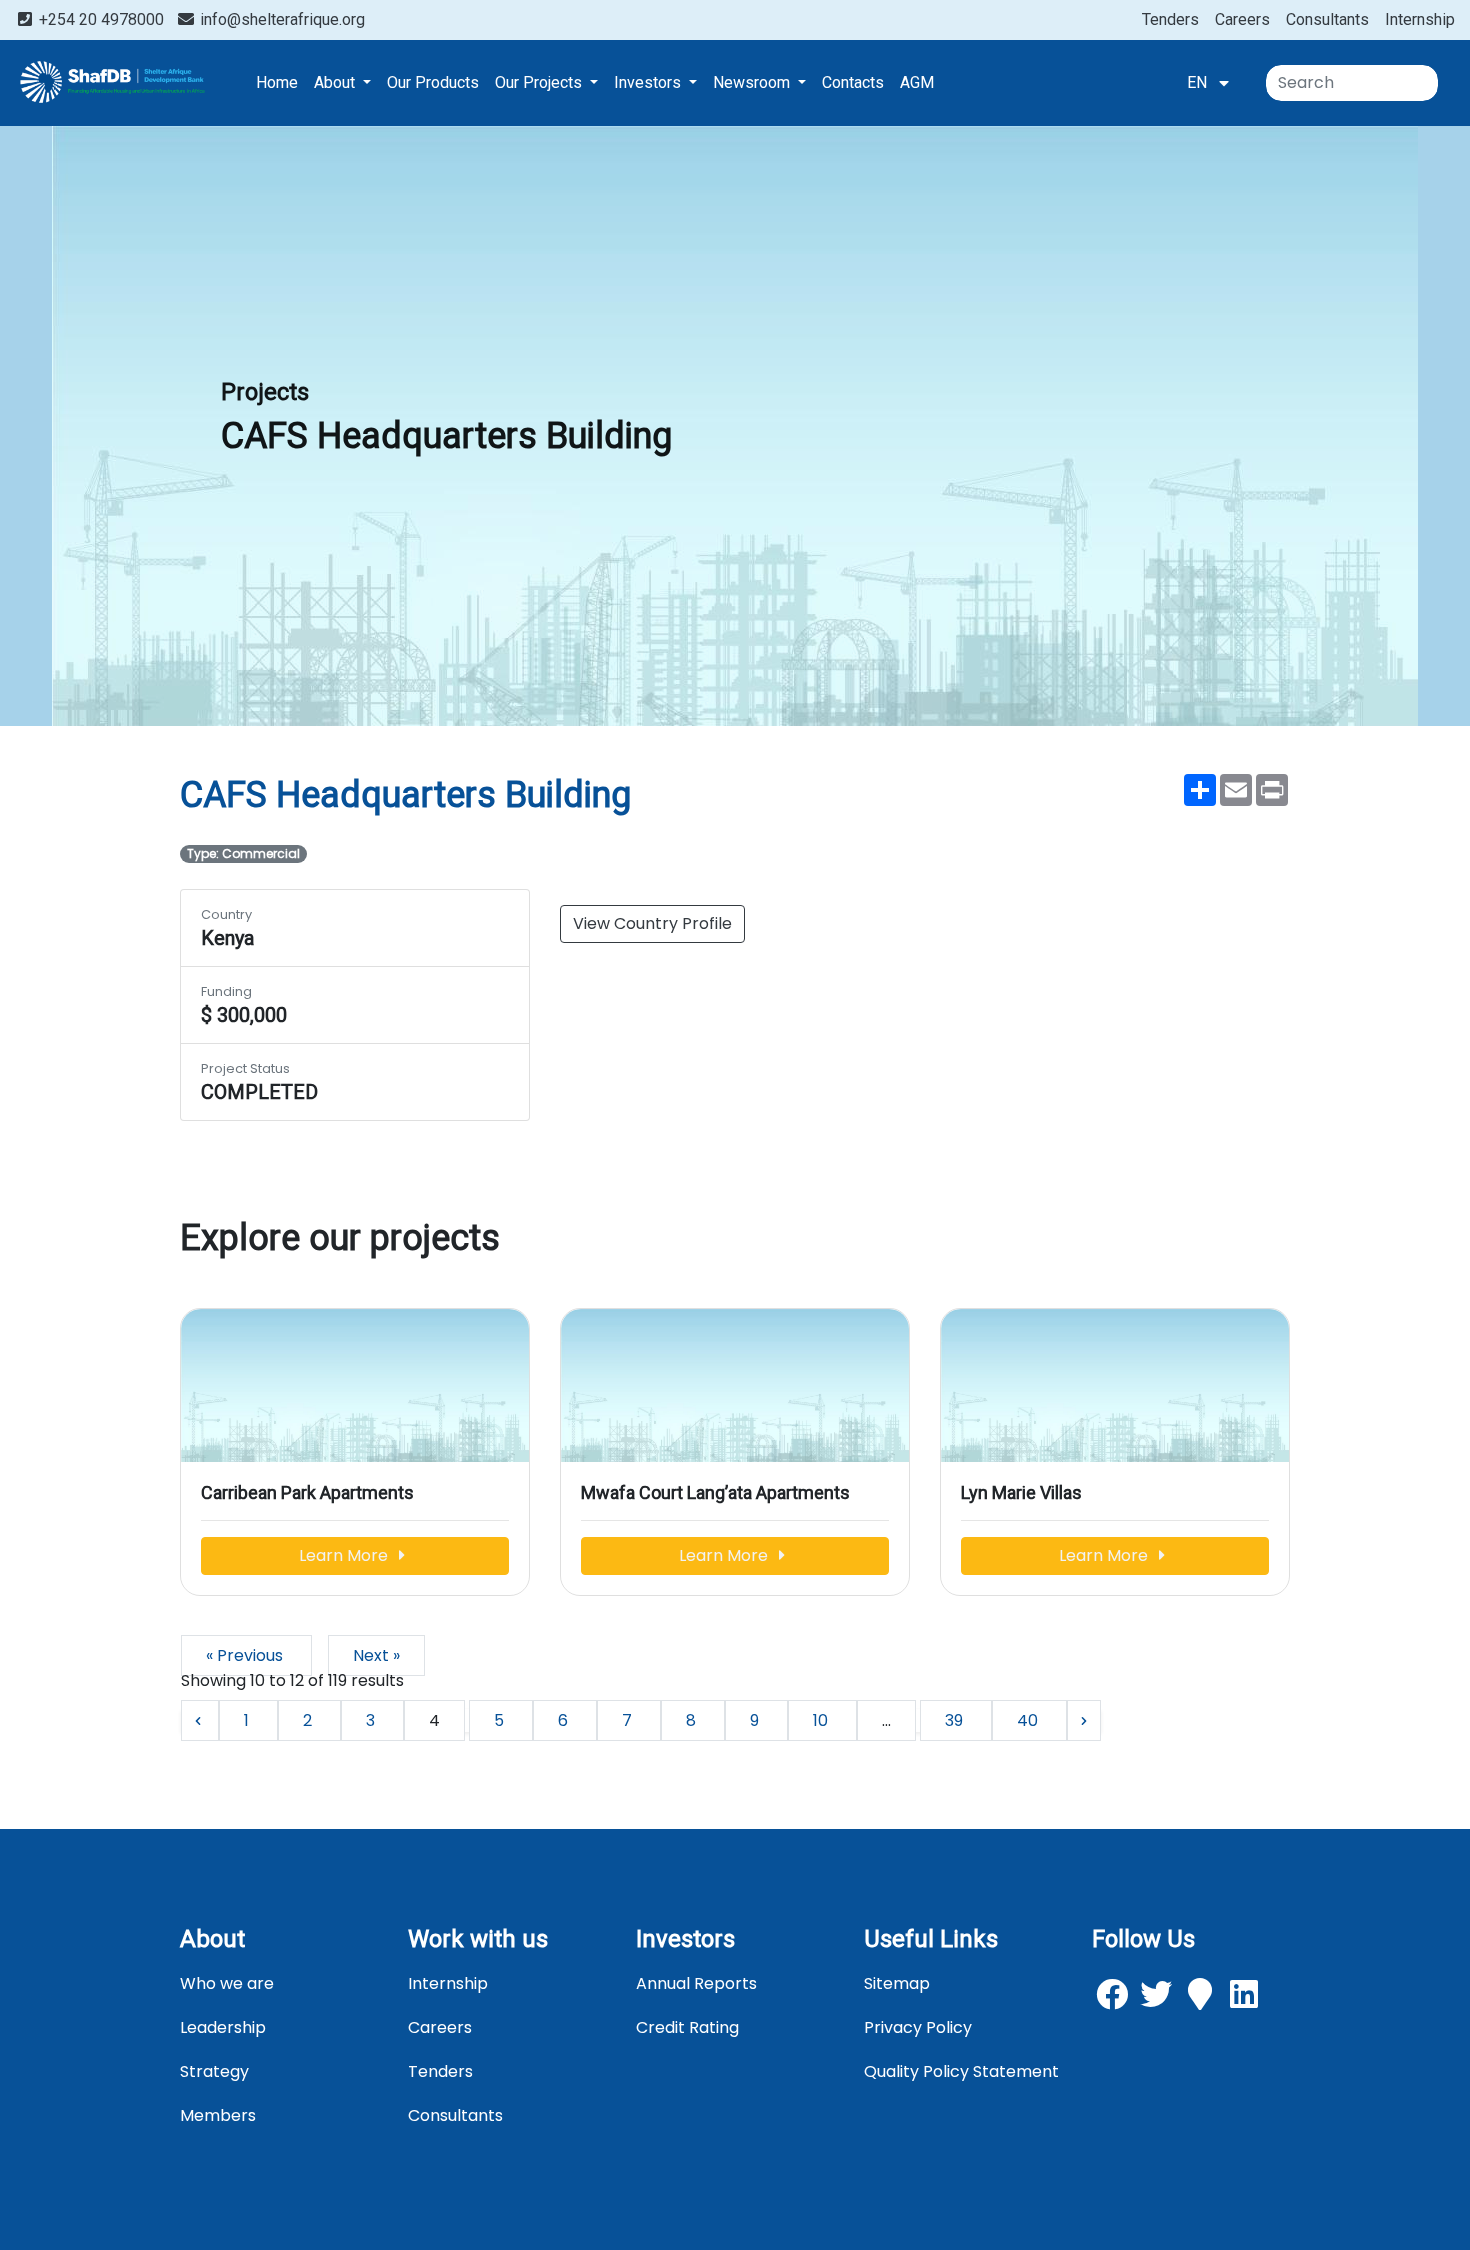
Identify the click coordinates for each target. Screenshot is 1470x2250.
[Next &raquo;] (1084, 1720)
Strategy (214, 2071)
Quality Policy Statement (961, 2071)
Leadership (223, 2027)
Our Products (433, 82)
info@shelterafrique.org (280, 19)
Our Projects (540, 82)
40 (1029, 1720)
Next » (376, 1655)
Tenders (1170, 19)
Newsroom (753, 82)
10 (822, 1720)
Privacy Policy (918, 2027)
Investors (649, 82)
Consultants (1327, 19)
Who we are (227, 1983)
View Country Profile (652, 923)
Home (277, 82)
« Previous (246, 1655)
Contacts (853, 82)
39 (956, 1720)
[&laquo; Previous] (200, 1720)
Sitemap (897, 1983)
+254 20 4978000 (101, 19)
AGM (917, 82)
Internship (1420, 19)
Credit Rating (687, 2027)
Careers (1242, 19)
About (336, 82)
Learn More (345, 1555)
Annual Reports (696, 1983)
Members (218, 2115)
